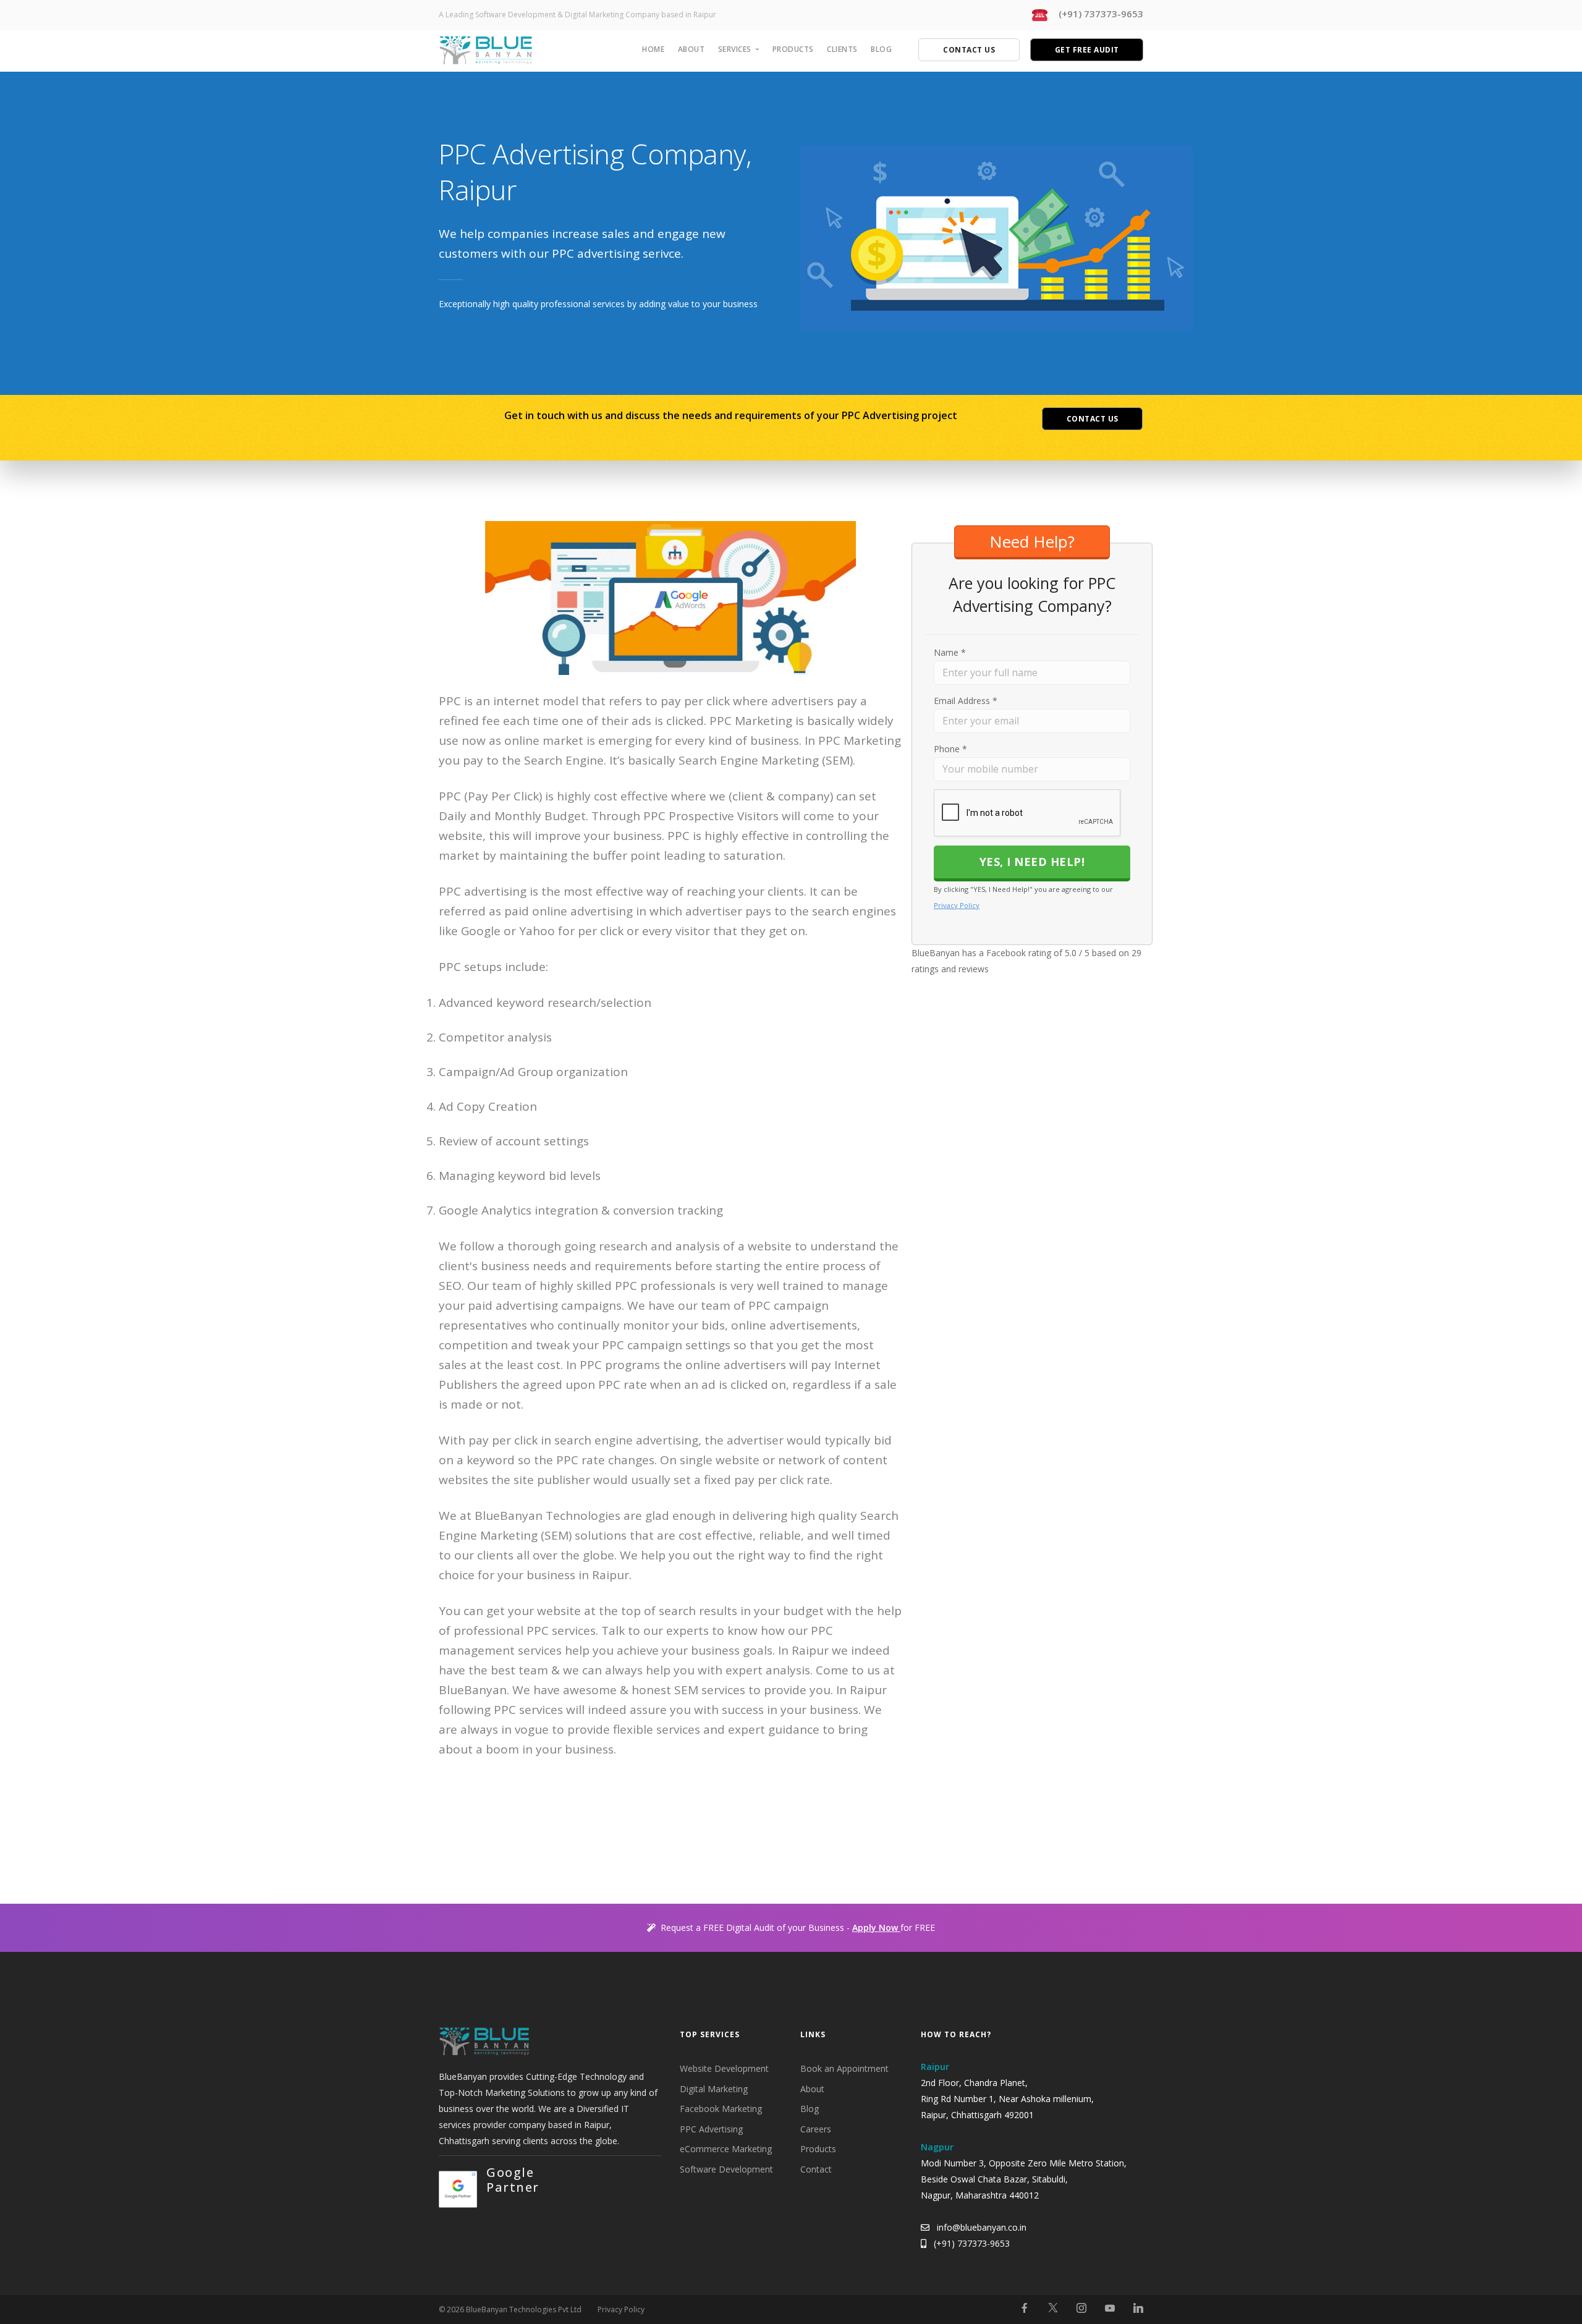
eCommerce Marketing (726, 2149)
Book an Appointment (844, 2068)
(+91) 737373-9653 (972, 2243)
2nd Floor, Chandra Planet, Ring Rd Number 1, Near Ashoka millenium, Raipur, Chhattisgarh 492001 (1007, 2099)
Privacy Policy (957, 905)
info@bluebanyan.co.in (982, 2227)
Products (793, 49)
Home (653, 49)
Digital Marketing (714, 2089)
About (692, 49)
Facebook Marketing (721, 2109)
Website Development (724, 2068)
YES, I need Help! (1032, 862)
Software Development (726, 2169)
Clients (842, 49)
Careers (816, 2129)
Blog (881, 49)
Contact (816, 2169)
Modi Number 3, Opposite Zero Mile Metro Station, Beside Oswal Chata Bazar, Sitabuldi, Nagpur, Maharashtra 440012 (1024, 2179)
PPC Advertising (711, 2129)
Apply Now (876, 1927)
